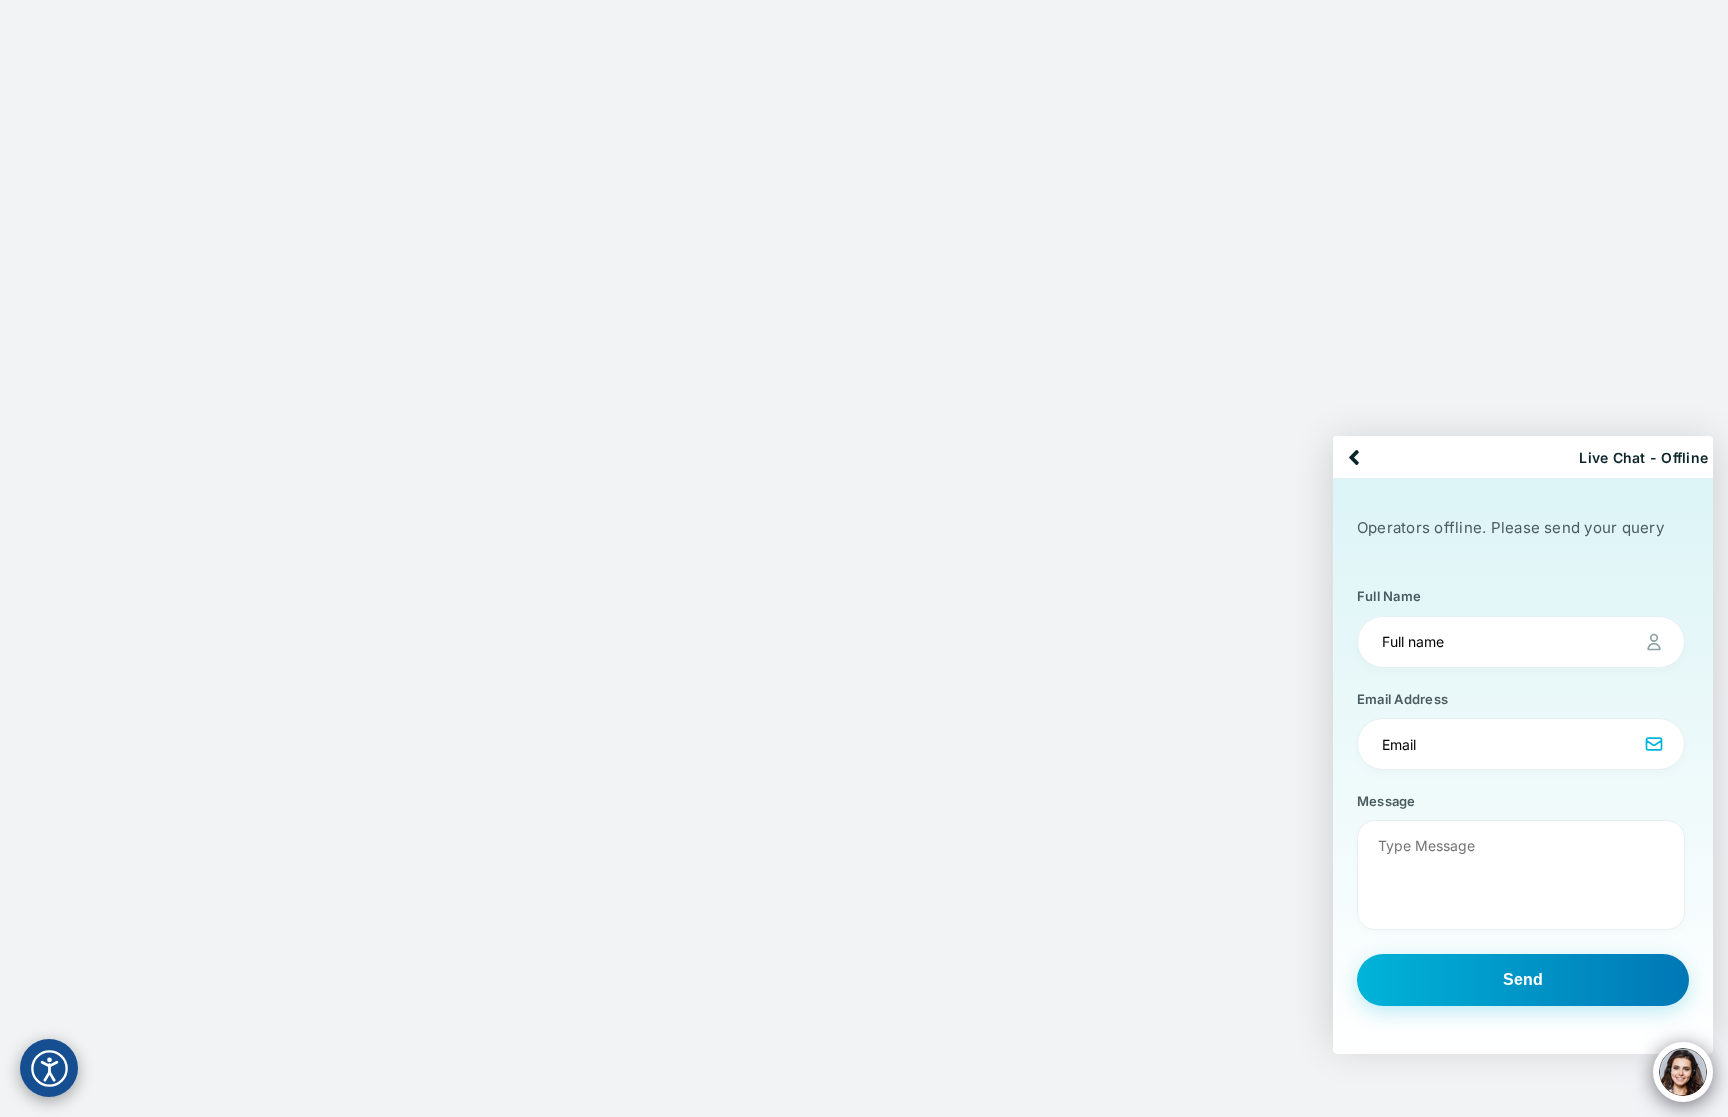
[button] (1523, 739)
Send (1523, 979)
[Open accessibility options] (49, 1068)
